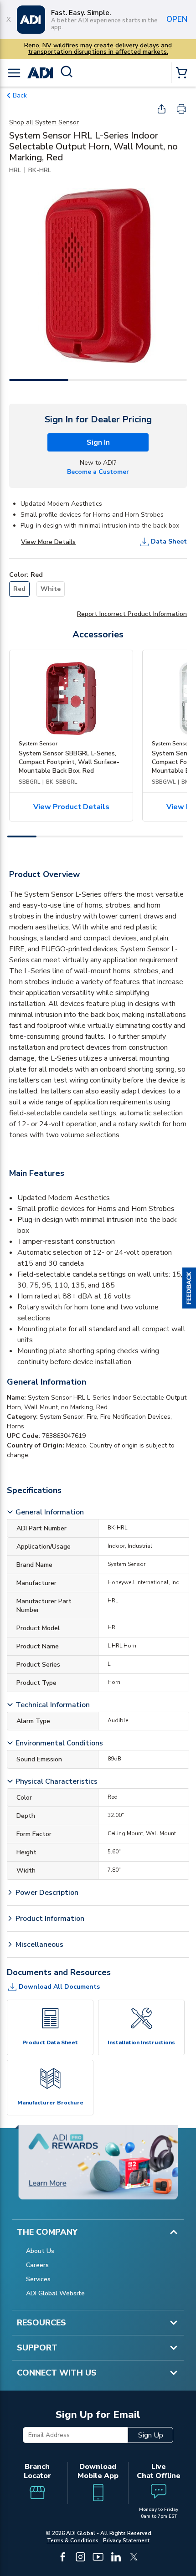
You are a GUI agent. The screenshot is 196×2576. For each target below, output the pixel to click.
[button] (189, 1288)
